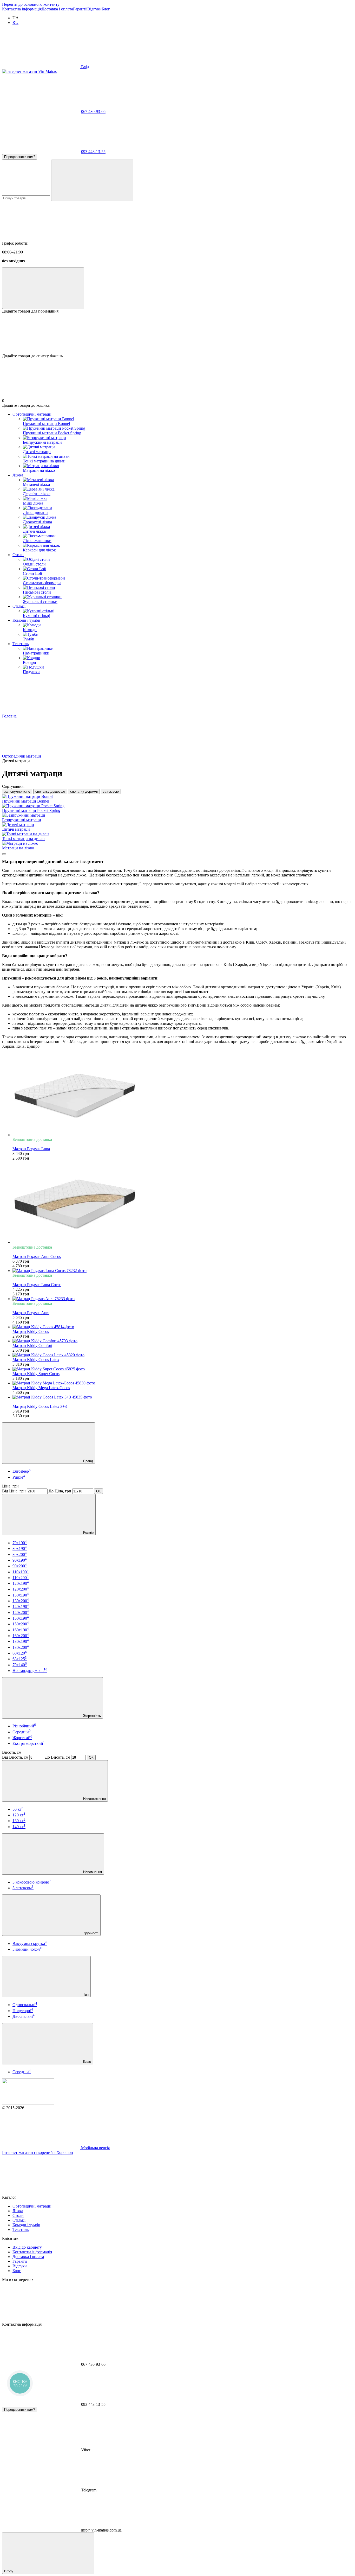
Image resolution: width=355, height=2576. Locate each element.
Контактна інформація (22, 9)
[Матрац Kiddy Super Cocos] (183, 1369)
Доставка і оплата (57, 9)
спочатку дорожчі (84, 791)
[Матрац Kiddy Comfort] (183, 1341)
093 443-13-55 (93, 152)
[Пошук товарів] (92, 180)
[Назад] (4, 854)
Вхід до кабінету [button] (27, 2247)
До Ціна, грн (60, 1491)
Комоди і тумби (26, 620)
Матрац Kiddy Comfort (32, 1346)
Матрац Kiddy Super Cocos (36, 1374)
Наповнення (92, 1872)
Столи (18, 555)
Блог (106, 9)
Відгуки (94, 9)
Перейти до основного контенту (31, 4)
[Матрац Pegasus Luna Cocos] (183, 1271)
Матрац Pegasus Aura (31, 1313)
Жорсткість (91, 1716)
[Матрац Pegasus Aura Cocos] (183, 1203)
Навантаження (94, 1799)
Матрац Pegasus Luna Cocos (37, 1285)
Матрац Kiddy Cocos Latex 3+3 (40, 1406)
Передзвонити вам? (20, 157)
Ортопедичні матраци (32, 414)
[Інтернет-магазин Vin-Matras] (28, 2103)
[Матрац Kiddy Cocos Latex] (183, 1355)
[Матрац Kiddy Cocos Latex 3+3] (183, 1397)
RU (15, 23)
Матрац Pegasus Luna (31, 1149)
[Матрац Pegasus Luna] (183, 1095)
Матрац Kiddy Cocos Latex (36, 1360)
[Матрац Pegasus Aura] (183, 1299)
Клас (87, 2062)
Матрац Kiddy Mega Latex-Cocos (41, 1388)
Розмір (88, 1533)
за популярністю (17, 791)
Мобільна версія (95, 2148)
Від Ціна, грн (14, 1491)
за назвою (111, 791)
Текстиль (21, 644)
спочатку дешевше (50, 791)
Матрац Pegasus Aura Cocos (37, 1257)
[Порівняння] (43, 288)
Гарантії (80, 9)
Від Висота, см (15, 1757)
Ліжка (18, 475)
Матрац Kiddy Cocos (31, 1331)
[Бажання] (177, 334)
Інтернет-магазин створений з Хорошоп (38, 2152)
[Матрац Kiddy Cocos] (183, 1327)
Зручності (90, 1933)
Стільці (19, 606)
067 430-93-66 (93, 112)
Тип (85, 1995)
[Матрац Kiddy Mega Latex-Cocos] (183, 1383)
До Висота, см (58, 1757)
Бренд (88, 1461)
